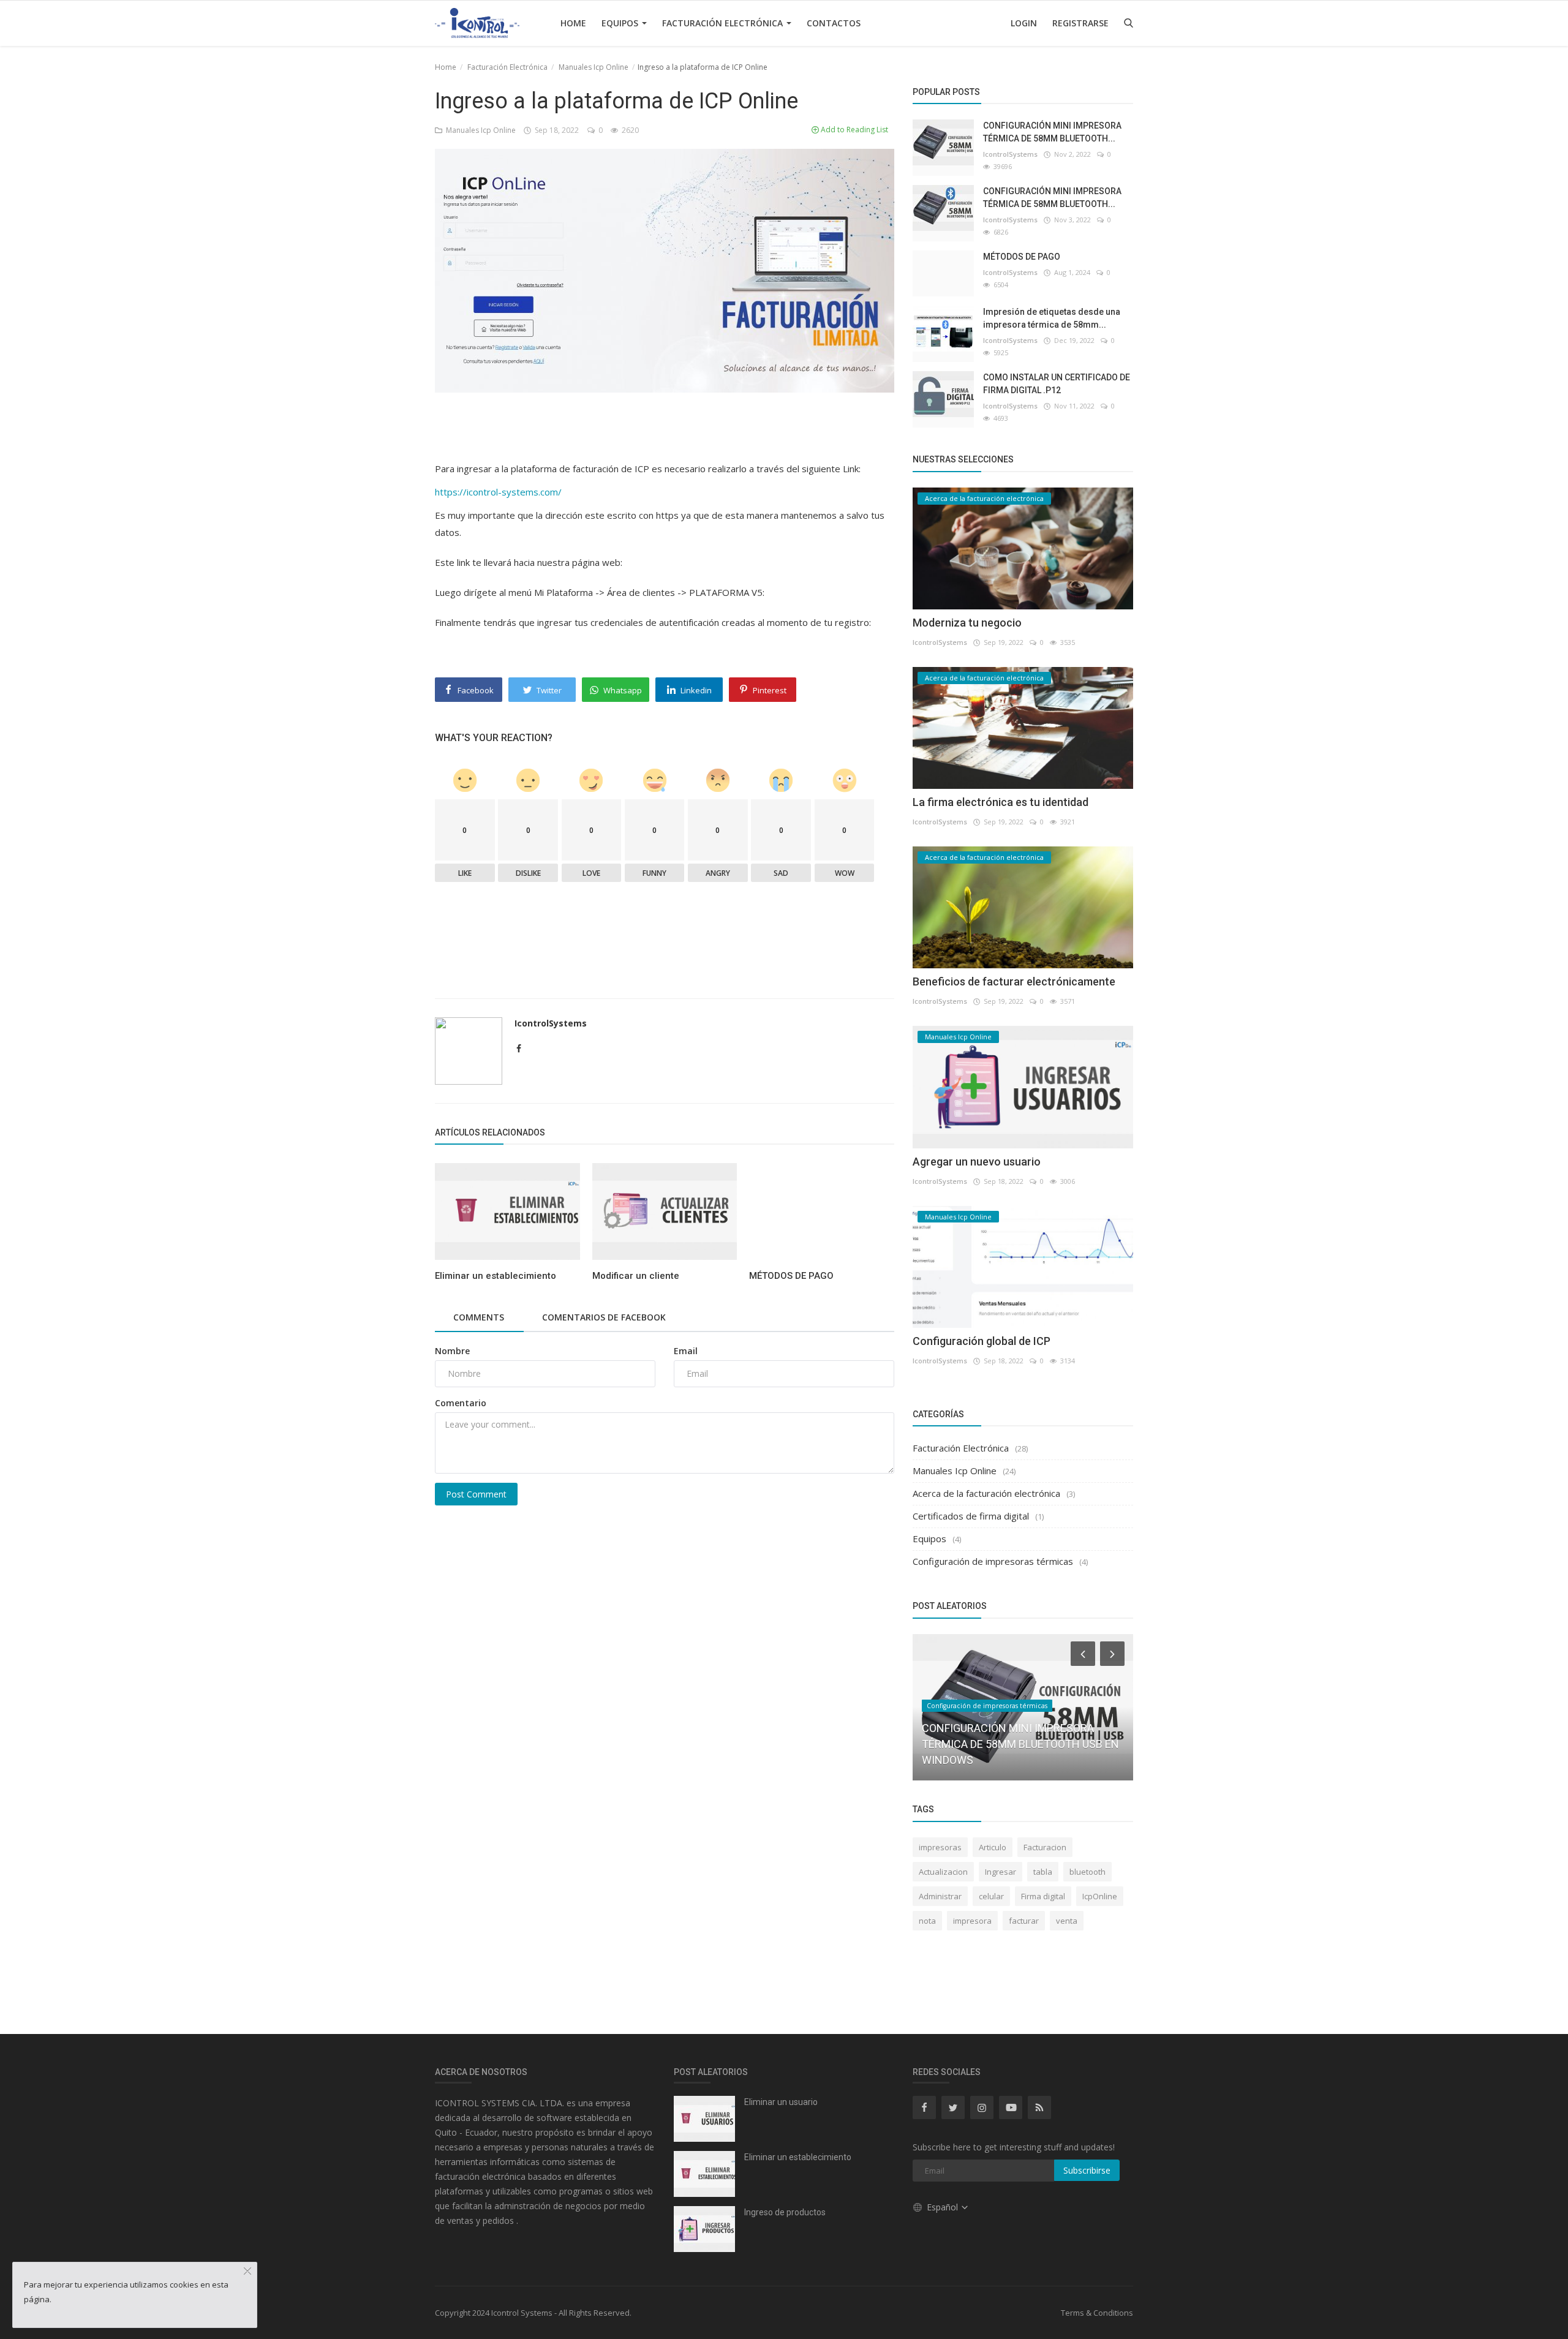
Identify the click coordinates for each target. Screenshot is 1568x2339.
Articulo (993, 1847)
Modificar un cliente (636, 1276)
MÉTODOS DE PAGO (791, 1276)
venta (1067, 1921)
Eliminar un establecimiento (496, 1276)
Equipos (621, 23)
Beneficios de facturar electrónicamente (1014, 981)
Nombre (452, 1351)
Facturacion (1045, 1847)
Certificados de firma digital (971, 1516)
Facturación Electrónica (724, 23)
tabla (1043, 1872)
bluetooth (1087, 1872)
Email (686, 1351)
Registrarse (1080, 23)
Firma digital (1043, 1896)
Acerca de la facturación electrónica (986, 1493)
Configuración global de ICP (982, 1341)
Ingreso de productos (785, 2212)
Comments (479, 1317)
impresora (972, 1921)
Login (1024, 23)
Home (573, 23)
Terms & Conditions (1097, 2313)
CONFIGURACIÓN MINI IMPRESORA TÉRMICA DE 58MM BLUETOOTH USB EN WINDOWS (1020, 1744)
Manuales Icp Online (594, 67)
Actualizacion (943, 1872)
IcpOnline (1100, 1896)
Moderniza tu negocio (967, 623)
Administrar (940, 1896)
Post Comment (476, 1494)
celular (991, 1896)
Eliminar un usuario (781, 2102)
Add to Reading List (854, 130)
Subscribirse (1087, 2170)
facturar (1024, 1921)
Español (944, 2207)
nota (927, 1921)
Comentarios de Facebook (604, 1317)
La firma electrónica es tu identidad (1001, 802)
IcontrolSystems (551, 1023)
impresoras (940, 1847)
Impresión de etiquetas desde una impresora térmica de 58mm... (1052, 318)
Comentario (461, 1403)
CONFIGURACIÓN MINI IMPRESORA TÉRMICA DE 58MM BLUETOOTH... (1052, 132)
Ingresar (1001, 1872)
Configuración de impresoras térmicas (993, 1561)
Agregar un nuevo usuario (977, 1162)
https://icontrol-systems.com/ (498, 492)
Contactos (834, 23)
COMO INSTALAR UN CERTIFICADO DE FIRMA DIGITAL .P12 (1057, 384)
